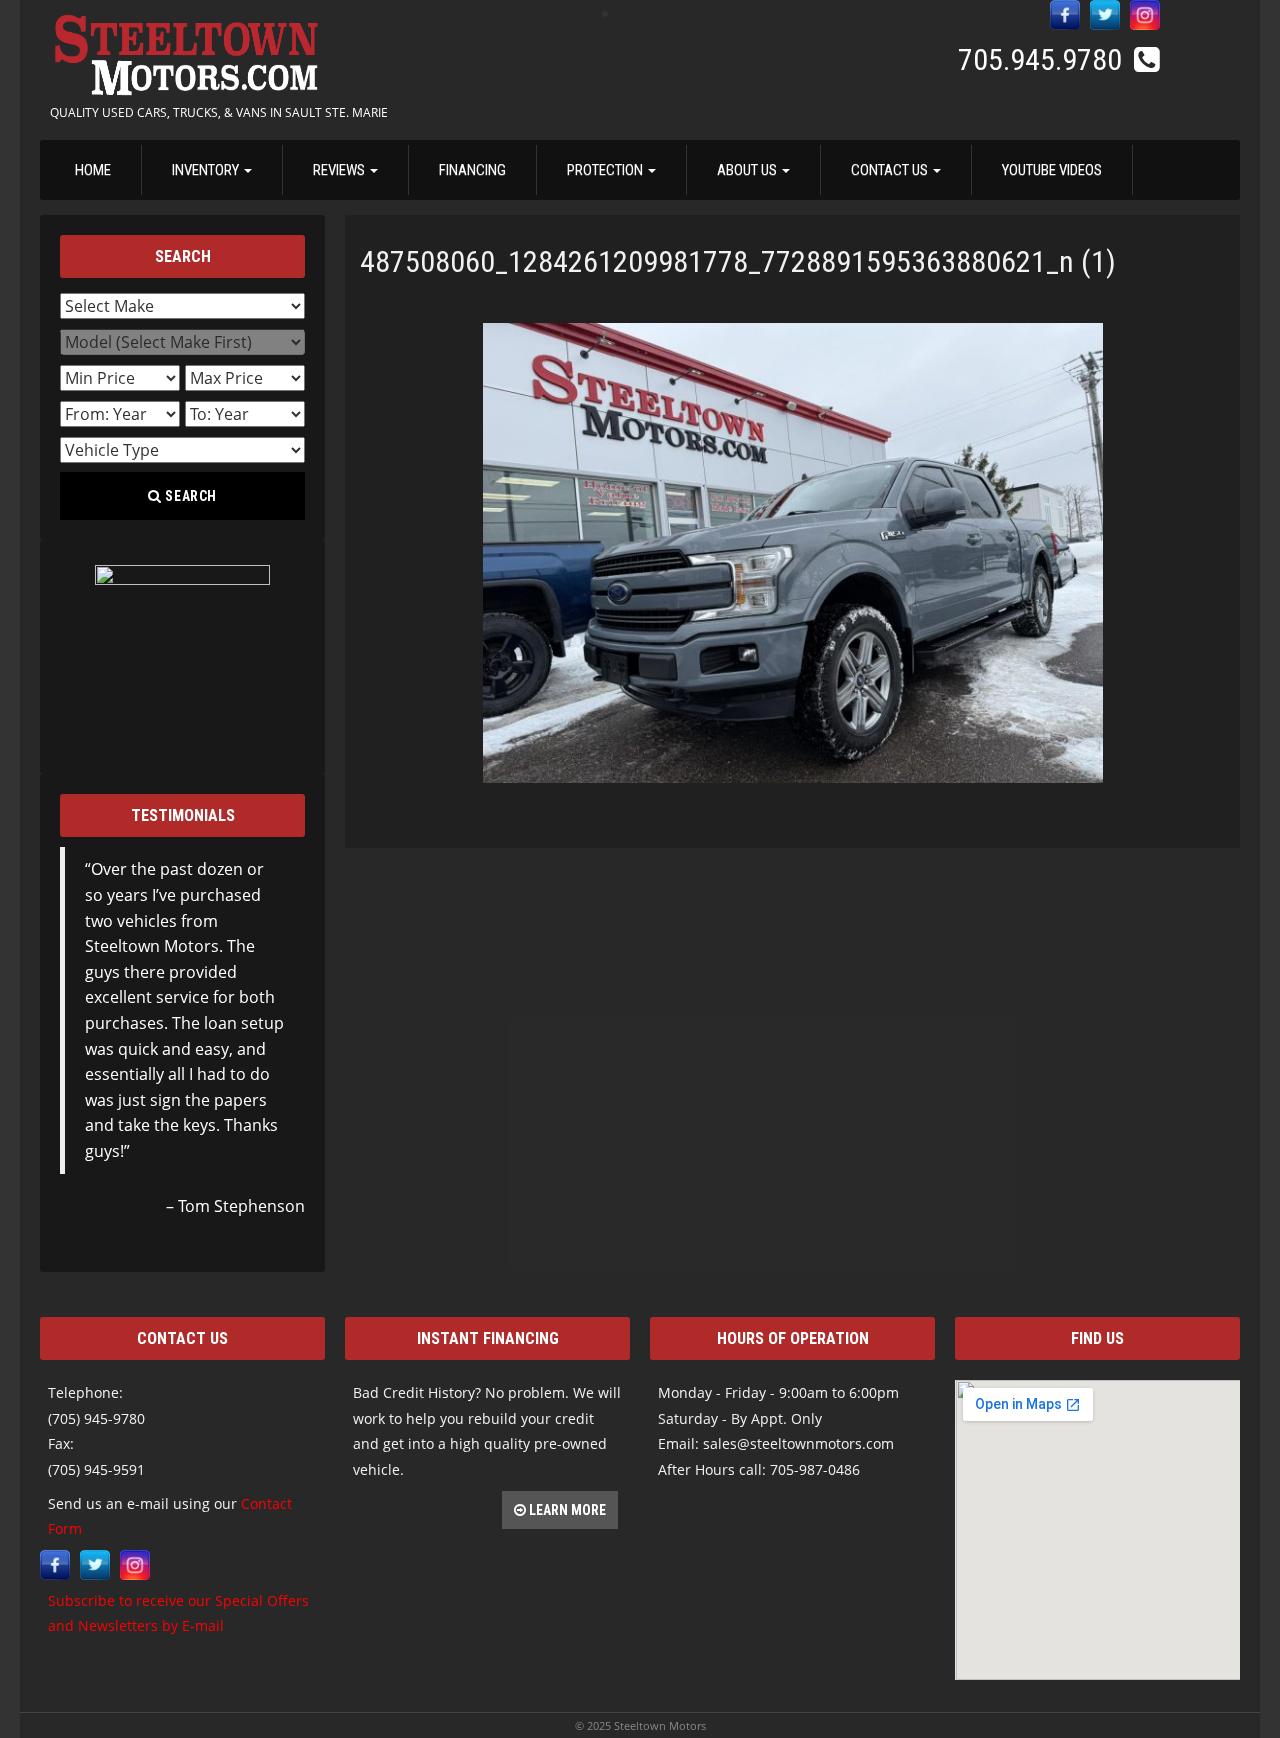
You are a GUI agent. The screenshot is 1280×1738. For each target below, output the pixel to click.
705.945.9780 (1043, 59)
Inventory (207, 170)
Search (190, 496)
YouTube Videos (1052, 170)
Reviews (340, 170)
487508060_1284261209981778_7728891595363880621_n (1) (738, 261)
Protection (606, 170)
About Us (748, 170)
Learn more (566, 1510)
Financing (472, 170)
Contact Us (891, 170)
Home (93, 170)
